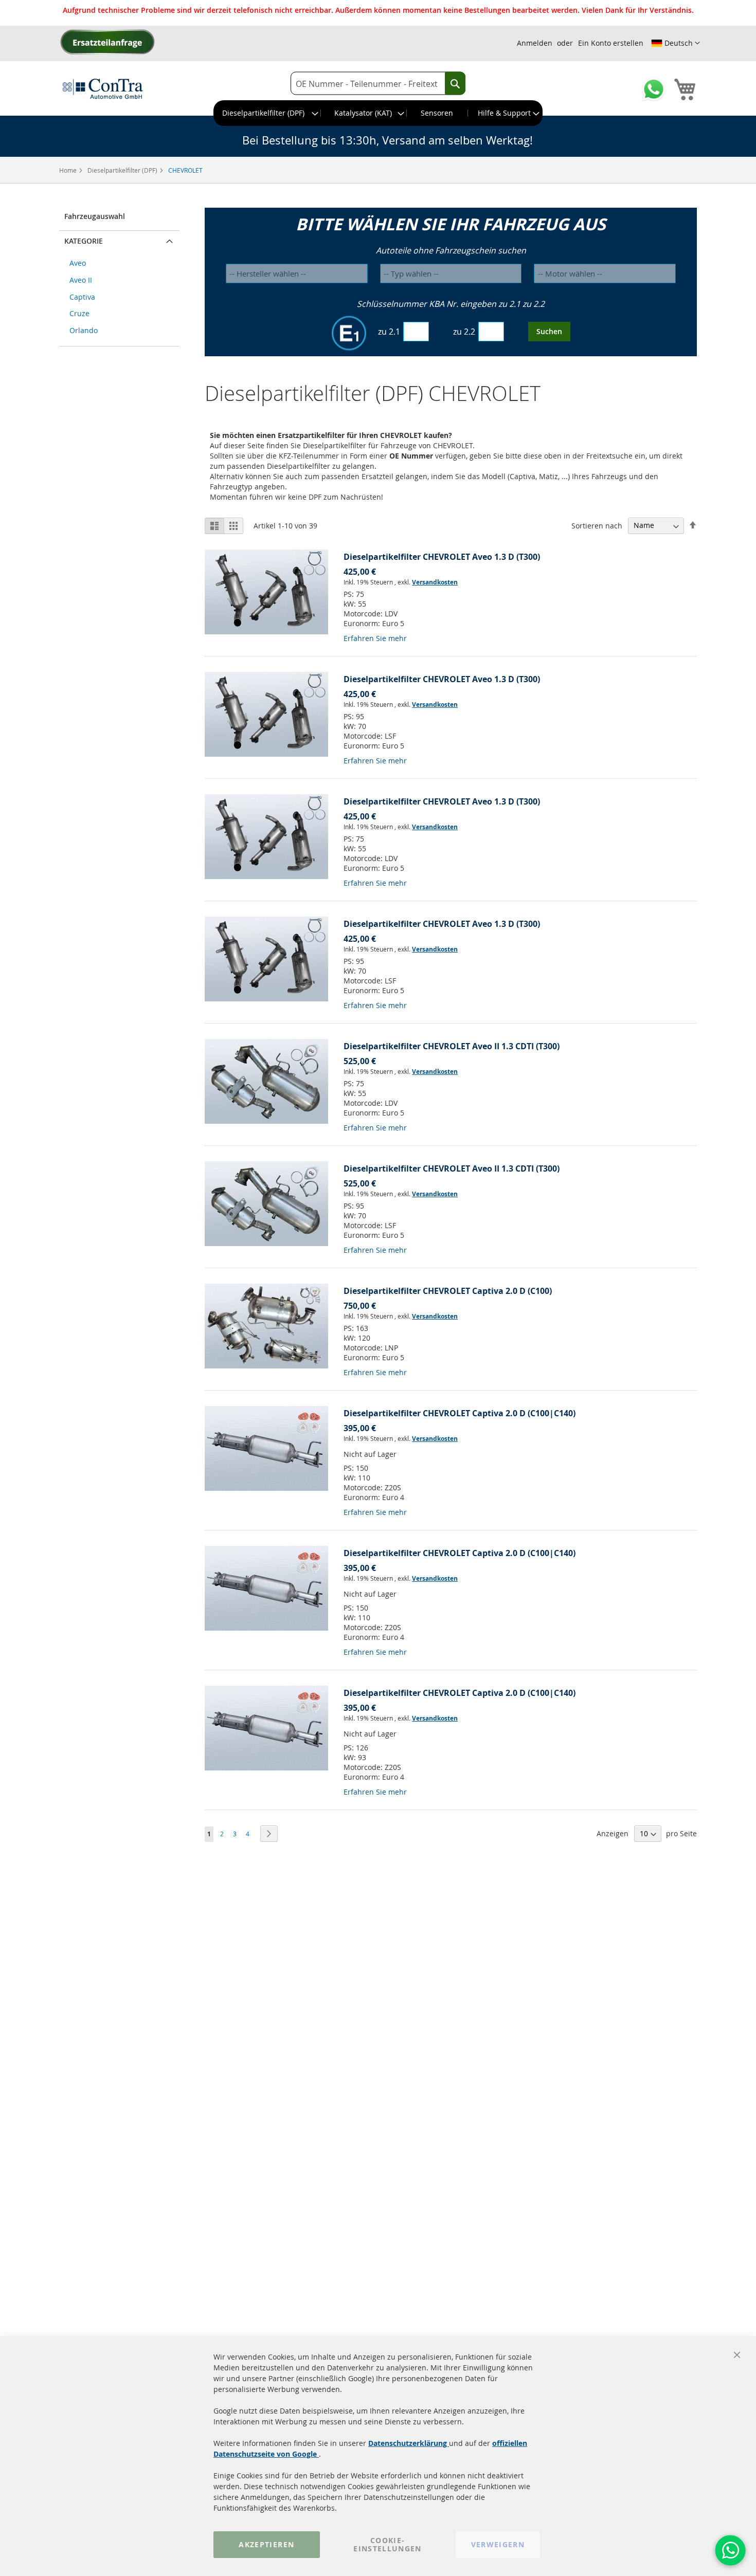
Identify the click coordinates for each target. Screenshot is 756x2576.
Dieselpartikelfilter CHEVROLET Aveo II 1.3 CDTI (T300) (452, 1046)
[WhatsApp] (730, 2550)
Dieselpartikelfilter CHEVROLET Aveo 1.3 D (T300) (442, 557)
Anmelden (535, 43)
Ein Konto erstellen (611, 43)
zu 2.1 (389, 332)
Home (69, 170)
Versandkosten (435, 582)
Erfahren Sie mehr (375, 638)
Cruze (79, 313)
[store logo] (103, 88)
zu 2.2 (464, 332)
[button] (676, 43)
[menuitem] (267, 113)
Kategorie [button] (84, 241)
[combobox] (378, 84)
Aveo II (81, 280)
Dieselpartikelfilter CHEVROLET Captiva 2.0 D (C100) (448, 1291)
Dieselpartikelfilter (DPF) (123, 170)
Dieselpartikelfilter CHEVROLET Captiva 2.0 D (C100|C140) (460, 1413)
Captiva (82, 297)
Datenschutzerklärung (409, 2443)
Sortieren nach (597, 525)
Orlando (84, 330)
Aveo (78, 263)
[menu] (378, 113)
